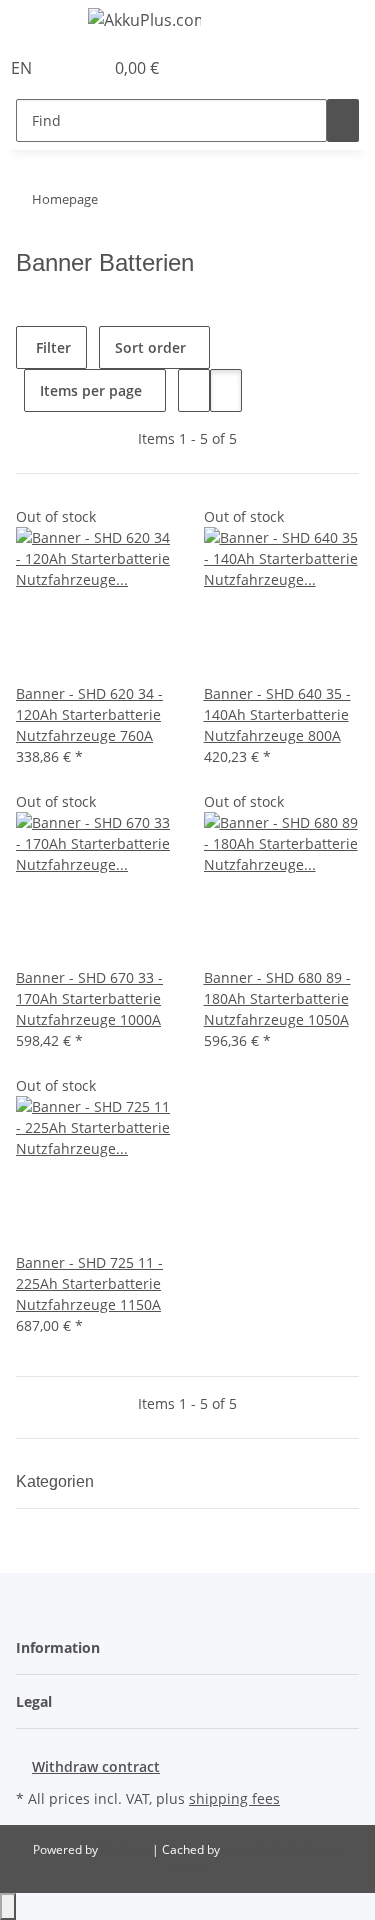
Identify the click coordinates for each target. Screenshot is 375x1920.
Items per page (91, 390)
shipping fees (234, 1798)
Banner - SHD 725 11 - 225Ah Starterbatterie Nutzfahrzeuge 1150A (89, 1283)
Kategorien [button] (57, 1481)
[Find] (343, 120)
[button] (66, 68)
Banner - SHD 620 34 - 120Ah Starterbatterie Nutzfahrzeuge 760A (89, 714)
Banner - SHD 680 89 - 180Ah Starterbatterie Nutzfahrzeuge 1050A (277, 998)
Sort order (150, 347)
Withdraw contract (96, 1766)
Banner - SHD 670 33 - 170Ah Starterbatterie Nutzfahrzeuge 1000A (89, 998)
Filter (51, 347)
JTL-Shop (126, 1849)
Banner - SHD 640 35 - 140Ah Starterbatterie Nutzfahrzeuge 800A (277, 714)
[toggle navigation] (41, 23)
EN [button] (23, 68)
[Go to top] (8, 1906)
